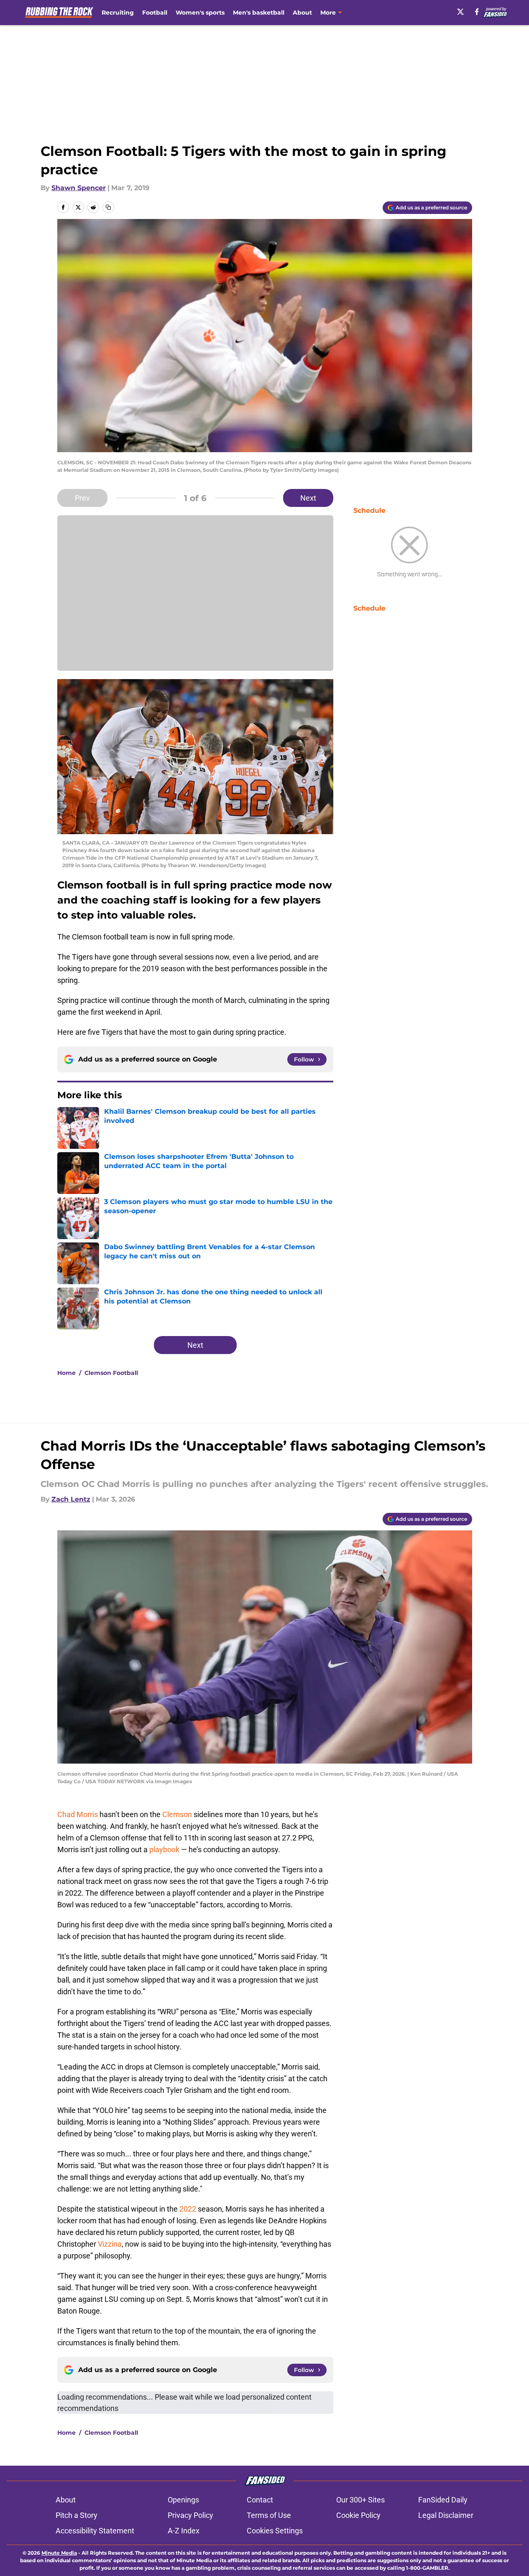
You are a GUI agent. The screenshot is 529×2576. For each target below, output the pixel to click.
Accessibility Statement (95, 2531)
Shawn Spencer (79, 188)
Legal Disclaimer (446, 2515)
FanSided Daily (443, 2500)
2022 (188, 2209)
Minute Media (59, 2553)
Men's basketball (259, 13)
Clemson (177, 1814)
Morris (87, 1814)
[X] (460, 12)
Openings (183, 2500)
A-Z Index (184, 2531)
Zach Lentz (71, 1499)
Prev (82, 498)
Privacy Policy (190, 2515)
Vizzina (110, 2244)
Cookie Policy (358, 2515)
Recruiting (118, 13)
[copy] (108, 207)
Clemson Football (111, 1373)
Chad (66, 1814)
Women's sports (200, 13)
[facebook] (477, 12)
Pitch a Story (77, 2515)
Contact (260, 2500)
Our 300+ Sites (360, 2500)
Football (155, 13)
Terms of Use (269, 2515)
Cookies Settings (275, 2531)
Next (308, 498)
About (302, 13)
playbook (164, 1849)
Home (66, 1373)
